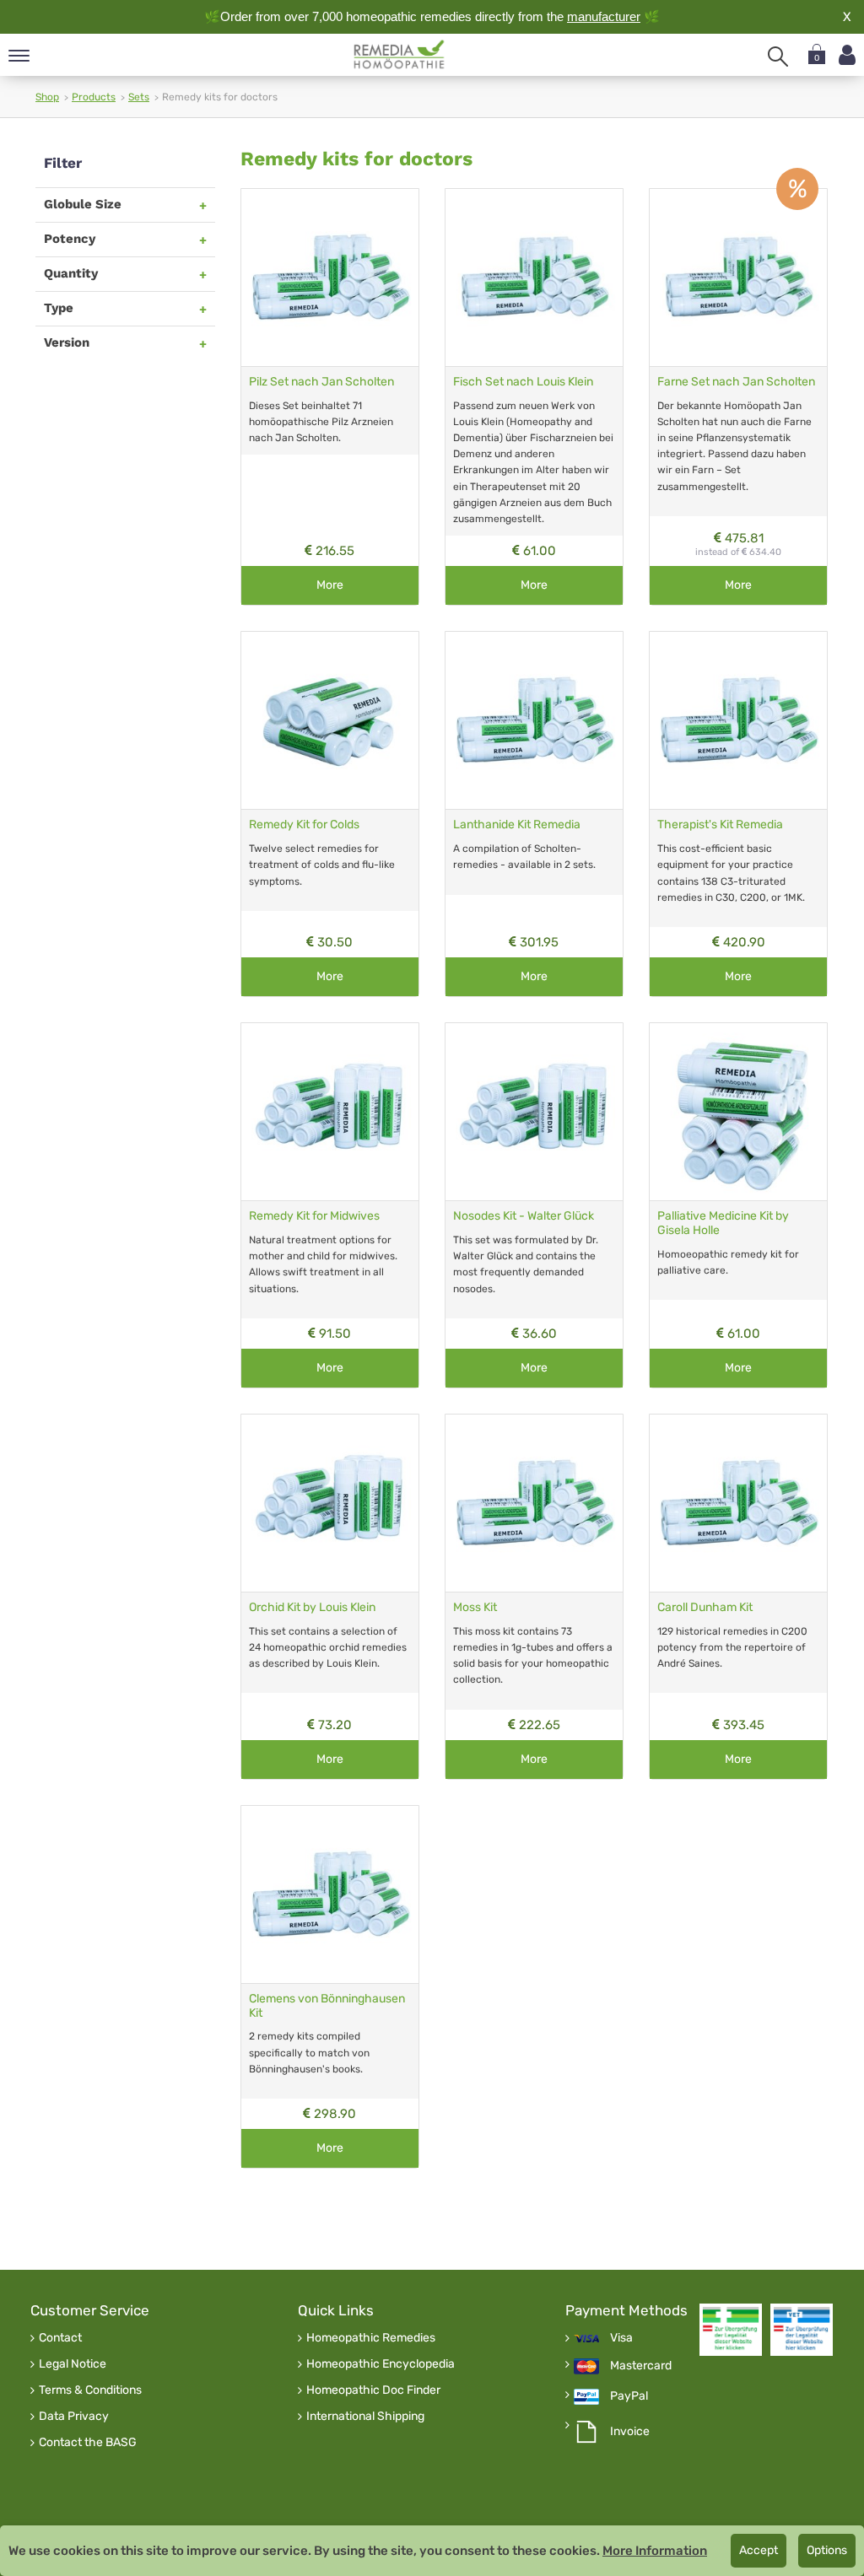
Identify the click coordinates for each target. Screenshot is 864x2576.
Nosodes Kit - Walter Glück (524, 1216)
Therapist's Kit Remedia (720, 825)
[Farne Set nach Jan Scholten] (738, 278)
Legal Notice (73, 2364)
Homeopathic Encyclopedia (381, 2364)
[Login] (847, 55)
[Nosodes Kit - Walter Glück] (534, 1112)
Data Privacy (74, 2417)
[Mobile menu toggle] (19, 57)
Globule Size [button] (83, 204)
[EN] (400, 55)
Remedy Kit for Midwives (314, 1216)
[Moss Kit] (534, 1503)
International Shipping (365, 2417)
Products (94, 97)
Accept (759, 2550)
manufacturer (604, 16)
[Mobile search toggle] (778, 57)
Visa (621, 2338)
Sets (139, 97)
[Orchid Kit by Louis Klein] (330, 1503)
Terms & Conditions (90, 2390)
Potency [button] (70, 239)
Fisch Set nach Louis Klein (523, 382)
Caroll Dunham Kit (705, 1607)
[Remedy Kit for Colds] (330, 720)
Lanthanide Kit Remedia (517, 825)
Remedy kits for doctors (356, 159)
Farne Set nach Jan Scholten (736, 382)
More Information (655, 2551)
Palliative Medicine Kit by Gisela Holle (723, 1223)
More (330, 585)
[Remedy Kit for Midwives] (330, 1112)
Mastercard (641, 2366)
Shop (47, 97)
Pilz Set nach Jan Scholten (321, 382)
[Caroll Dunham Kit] (738, 1503)
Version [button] (67, 342)
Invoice (630, 2432)
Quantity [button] (71, 273)
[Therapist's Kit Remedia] (738, 720)
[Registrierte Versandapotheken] (731, 2330)
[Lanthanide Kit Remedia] (534, 720)
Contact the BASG (88, 2443)
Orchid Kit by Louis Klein (312, 1607)
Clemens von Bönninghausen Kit (327, 2006)
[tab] (125, 205)
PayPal (629, 2396)
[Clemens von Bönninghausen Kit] (330, 1894)
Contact (60, 2338)
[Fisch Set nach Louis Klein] (534, 278)
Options (827, 2550)
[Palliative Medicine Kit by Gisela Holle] (738, 1112)
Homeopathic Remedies (371, 2338)
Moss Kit (475, 1607)
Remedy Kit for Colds (304, 825)
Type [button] (59, 308)
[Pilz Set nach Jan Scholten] (330, 278)
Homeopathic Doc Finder (373, 2390)
